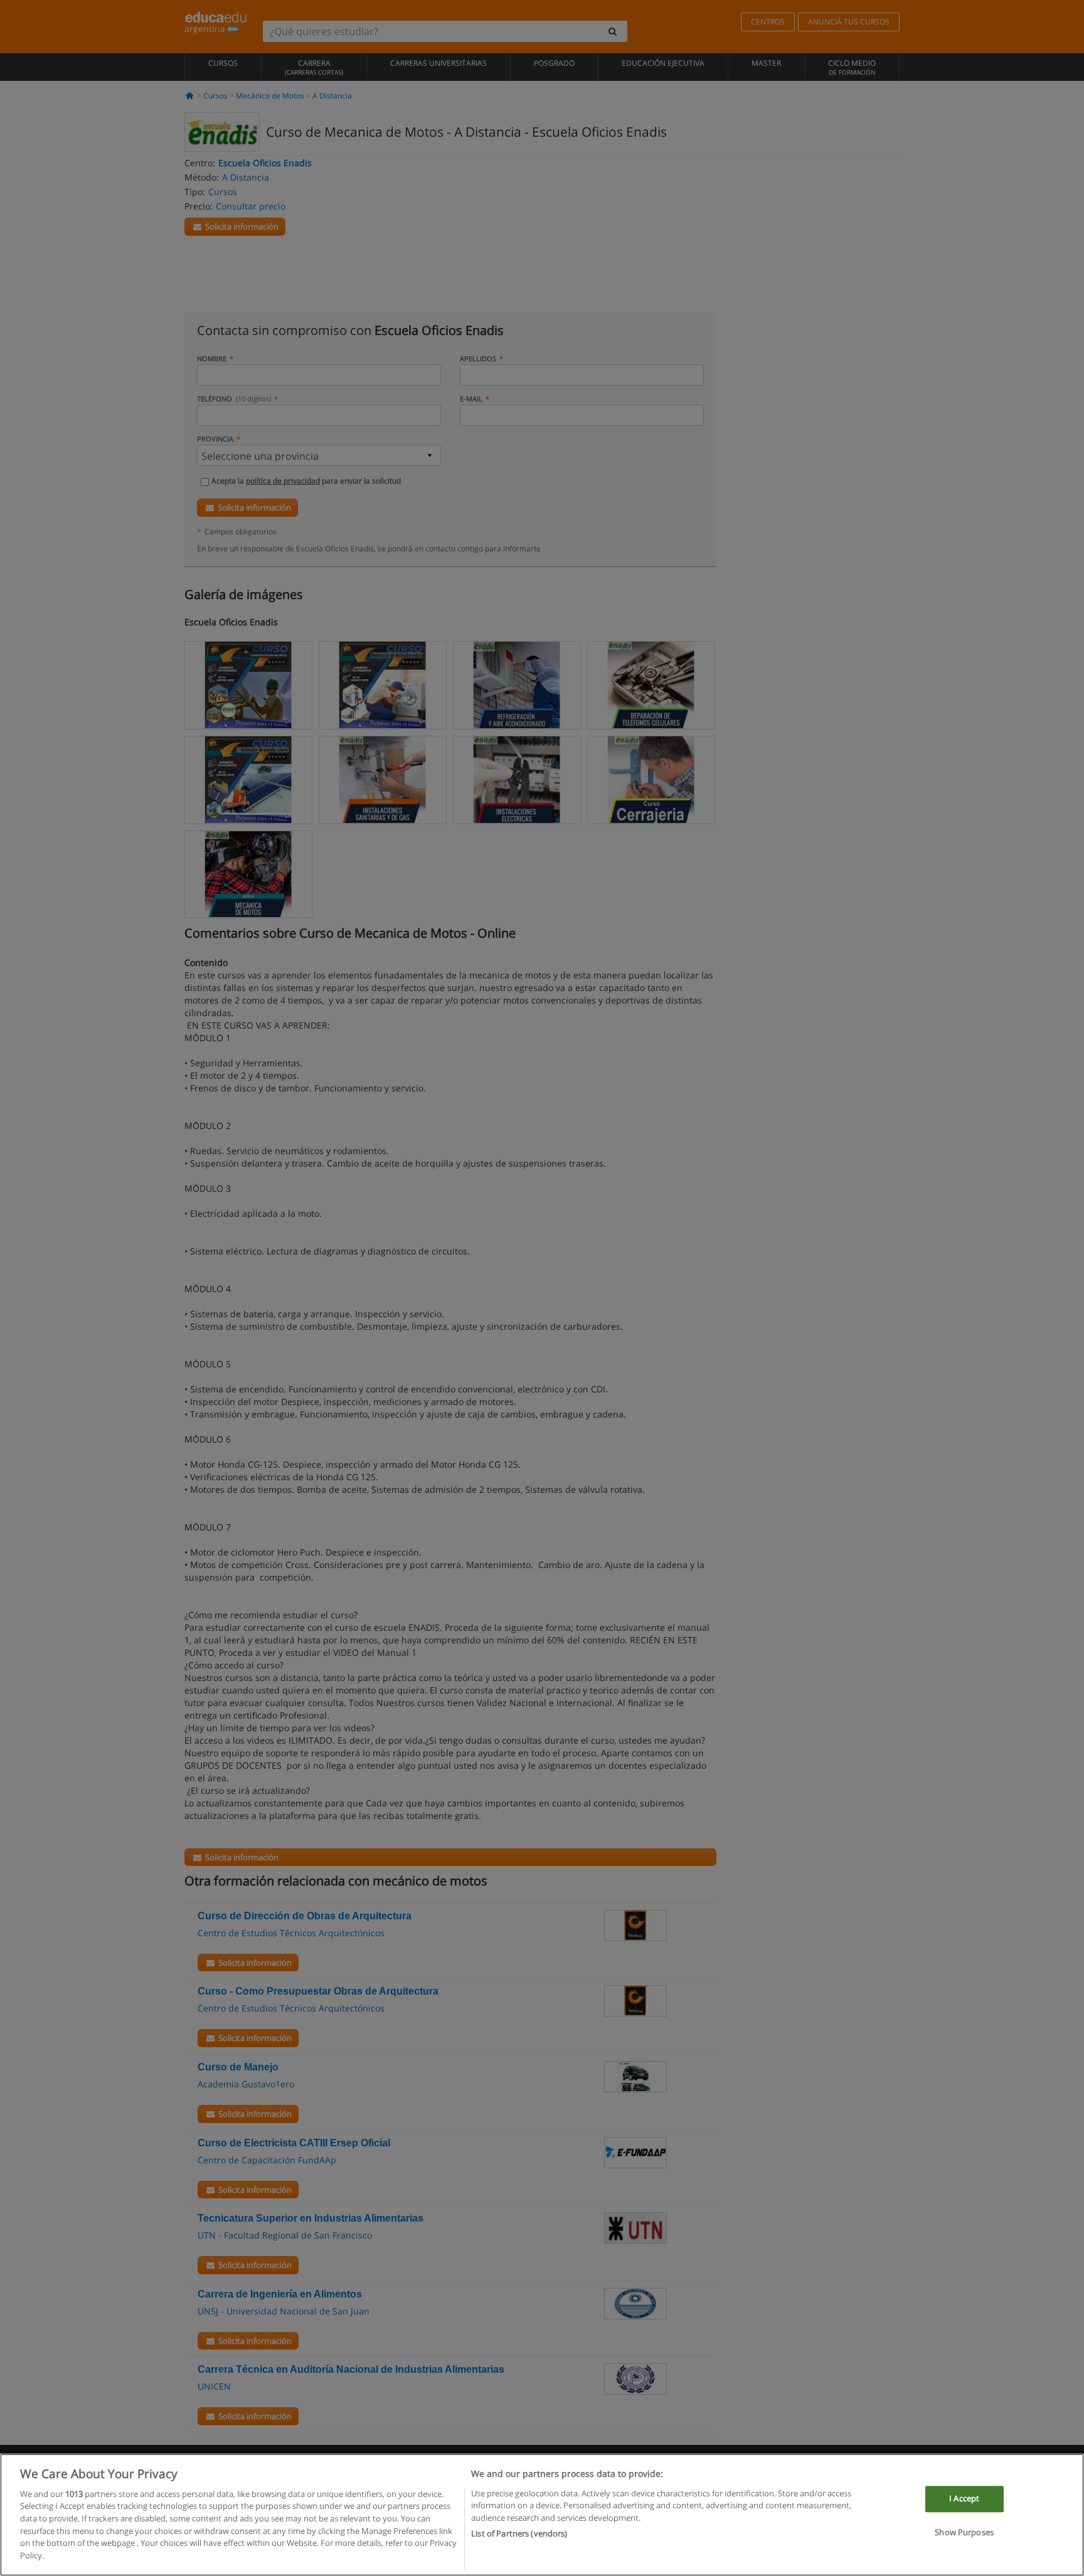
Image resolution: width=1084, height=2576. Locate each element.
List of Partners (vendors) (519, 2533)
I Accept (964, 2499)
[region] (542, 2515)
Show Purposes (964, 2532)
